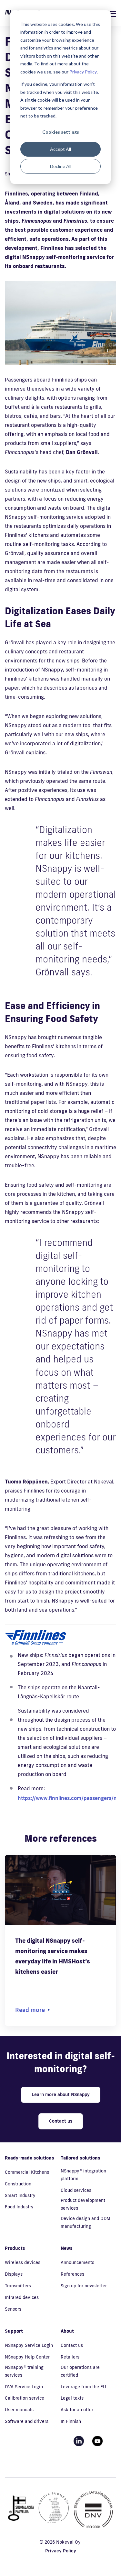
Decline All (61, 166)
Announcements (77, 2262)
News (67, 2248)
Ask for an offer (77, 2410)
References (72, 2274)
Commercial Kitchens (27, 2172)
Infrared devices (22, 2297)
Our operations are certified (80, 2371)
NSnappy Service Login (29, 2345)
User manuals (19, 2410)
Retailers (70, 2357)
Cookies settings (61, 132)
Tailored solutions (81, 2158)
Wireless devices (23, 2262)
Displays (14, 2274)
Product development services (83, 2204)
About (67, 2331)
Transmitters (18, 2286)
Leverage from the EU (83, 2387)
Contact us (61, 2121)
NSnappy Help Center (27, 2357)
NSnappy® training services (24, 2371)
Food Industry (19, 2207)
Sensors (13, 2309)
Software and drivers (27, 2421)
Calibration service (25, 2398)
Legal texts (72, 2398)
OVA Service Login (24, 2387)
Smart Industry (20, 2195)
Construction (18, 2184)
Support (14, 2331)
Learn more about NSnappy (61, 2094)
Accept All (60, 149)
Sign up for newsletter (84, 2286)
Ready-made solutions (30, 2158)
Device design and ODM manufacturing (86, 2222)
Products (15, 2248)
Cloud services (76, 2190)
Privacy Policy (83, 72)
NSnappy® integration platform (83, 2175)
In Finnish (71, 2421)
